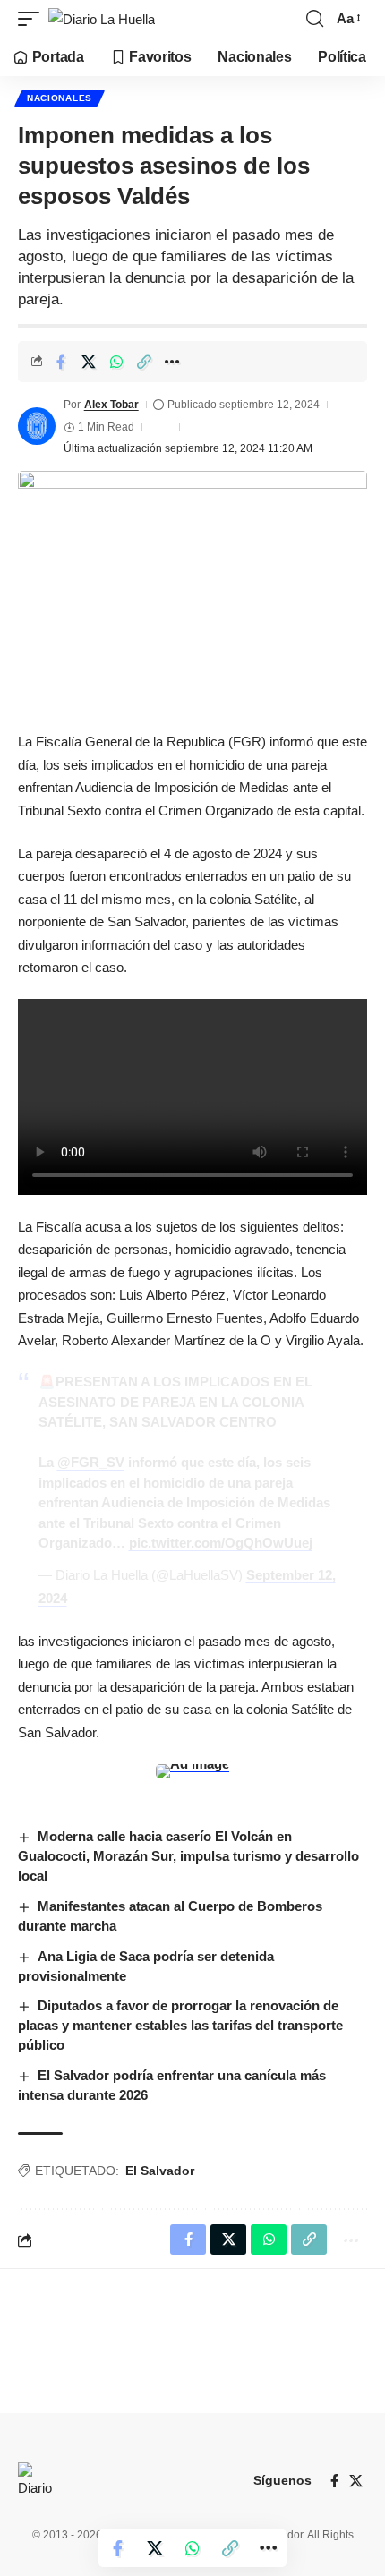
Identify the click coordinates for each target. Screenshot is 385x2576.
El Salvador (160, 2171)
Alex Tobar (111, 405)
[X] (356, 2481)
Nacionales (60, 98)
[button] (33, 19)
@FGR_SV (91, 1462)
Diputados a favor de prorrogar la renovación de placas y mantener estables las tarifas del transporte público (180, 2025)
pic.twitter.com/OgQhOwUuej (221, 1543)
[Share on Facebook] (61, 362)
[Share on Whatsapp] (116, 362)
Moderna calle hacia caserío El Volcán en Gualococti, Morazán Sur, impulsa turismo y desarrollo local (188, 1856)
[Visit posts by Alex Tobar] (37, 426)
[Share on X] (89, 362)
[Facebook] (334, 2481)
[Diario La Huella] (102, 19)
